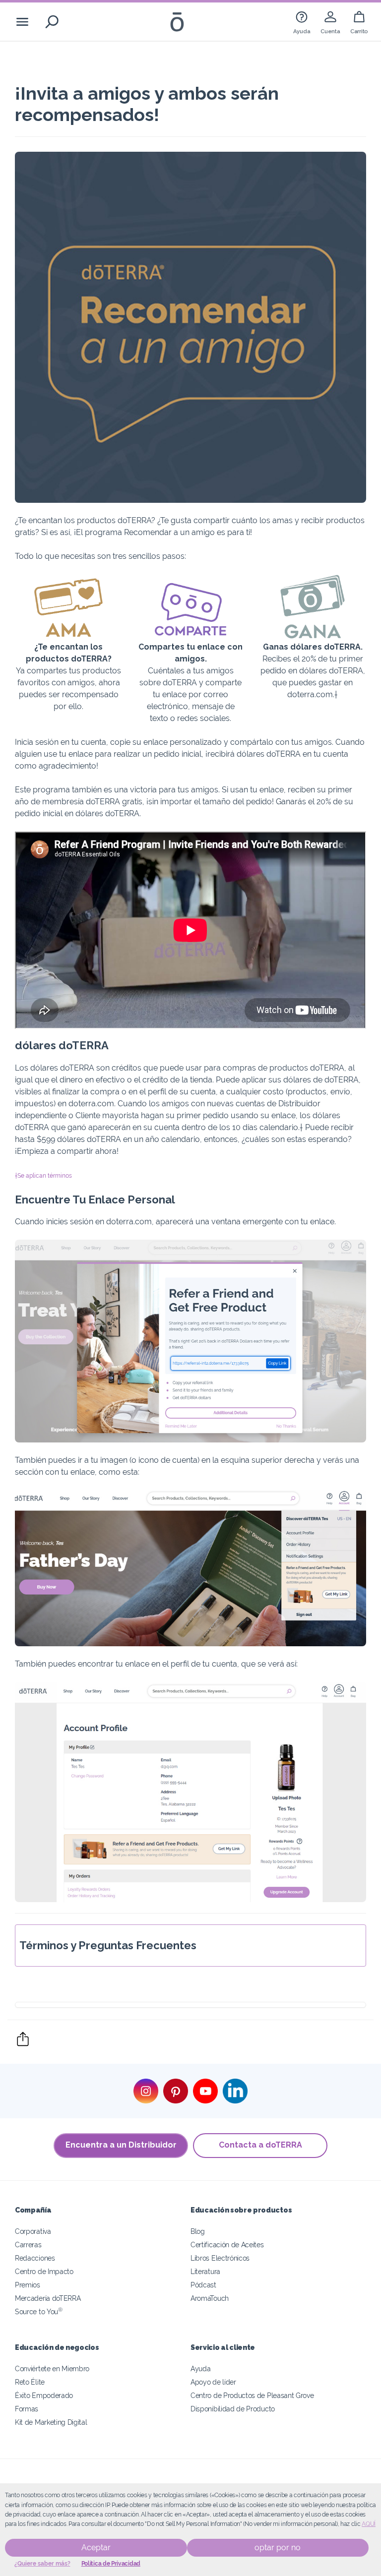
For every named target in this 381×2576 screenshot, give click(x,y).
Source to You (39, 2311)
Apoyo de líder (213, 2382)
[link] (302, 22)
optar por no (278, 2547)
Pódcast (203, 2285)
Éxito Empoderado (44, 2395)
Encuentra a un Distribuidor (121, 2145)
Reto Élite (30, 2382)
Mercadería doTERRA (48, 2298)
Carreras (28, 2245)
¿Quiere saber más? (42, 2564)
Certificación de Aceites (227, 2245)
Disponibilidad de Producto (233, 2409)
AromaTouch (210, 2298)
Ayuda (200, 2368)
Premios (28, 2285)
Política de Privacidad (111, 2564)
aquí (369, 2524)
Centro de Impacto (44, 2271)
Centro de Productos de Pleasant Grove (252, 2395)
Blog (198, 2231)
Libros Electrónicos (220, 2258)
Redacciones (35, 2258)
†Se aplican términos (43, 1176)
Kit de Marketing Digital (51, 2422)
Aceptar (96, 2547)
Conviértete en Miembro (52, 2368)
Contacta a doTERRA (260, 2145)
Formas (27, 2409)
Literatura (205, 2271)
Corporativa (33, 2231)
